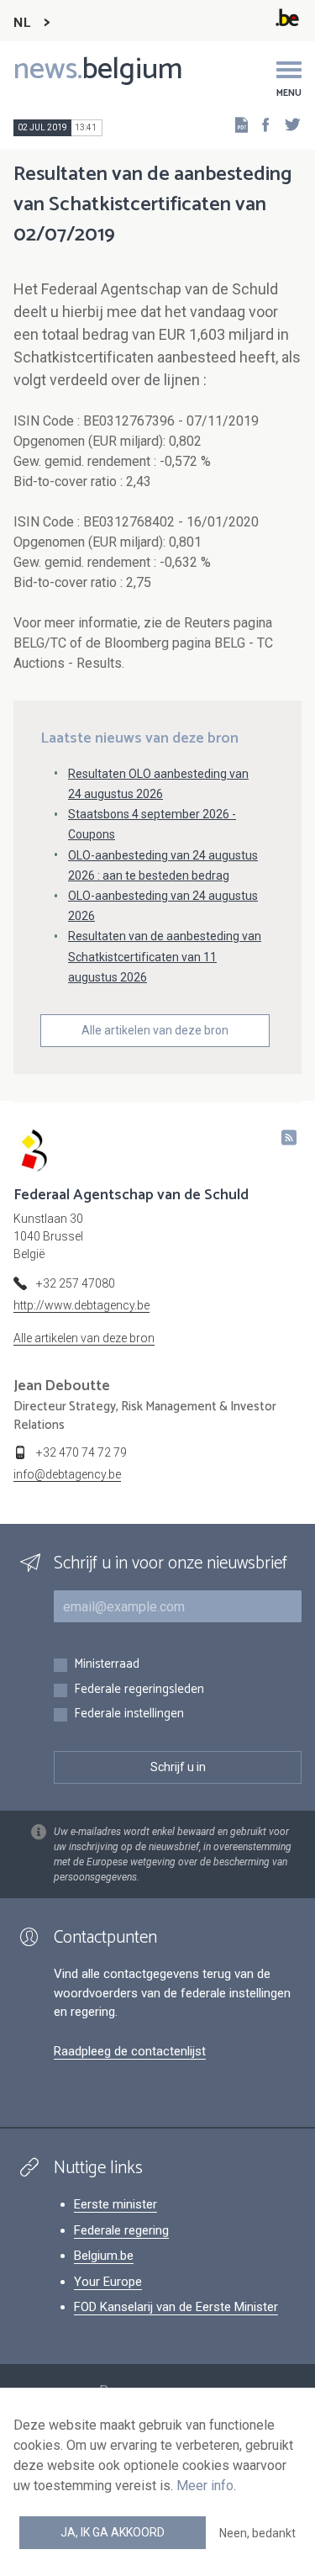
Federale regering (121, 2230)
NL (22, 23)
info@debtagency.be (67, 1474)
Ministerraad (107, 1665)
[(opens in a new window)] (260, 124)
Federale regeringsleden (139, 1690)
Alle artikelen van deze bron (155, 1030)
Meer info (205, 2486)
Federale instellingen (129, 1714)
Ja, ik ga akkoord (113, 2532)
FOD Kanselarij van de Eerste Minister (176, 2307)
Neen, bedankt (257, 2533)
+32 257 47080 (76, 1283)
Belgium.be (104, 2256)
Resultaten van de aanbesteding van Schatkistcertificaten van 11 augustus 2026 (165, 956)
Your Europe (108, 2282)
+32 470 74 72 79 (81, 1452)
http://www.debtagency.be (81, 1305)
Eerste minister (115, 2204)
